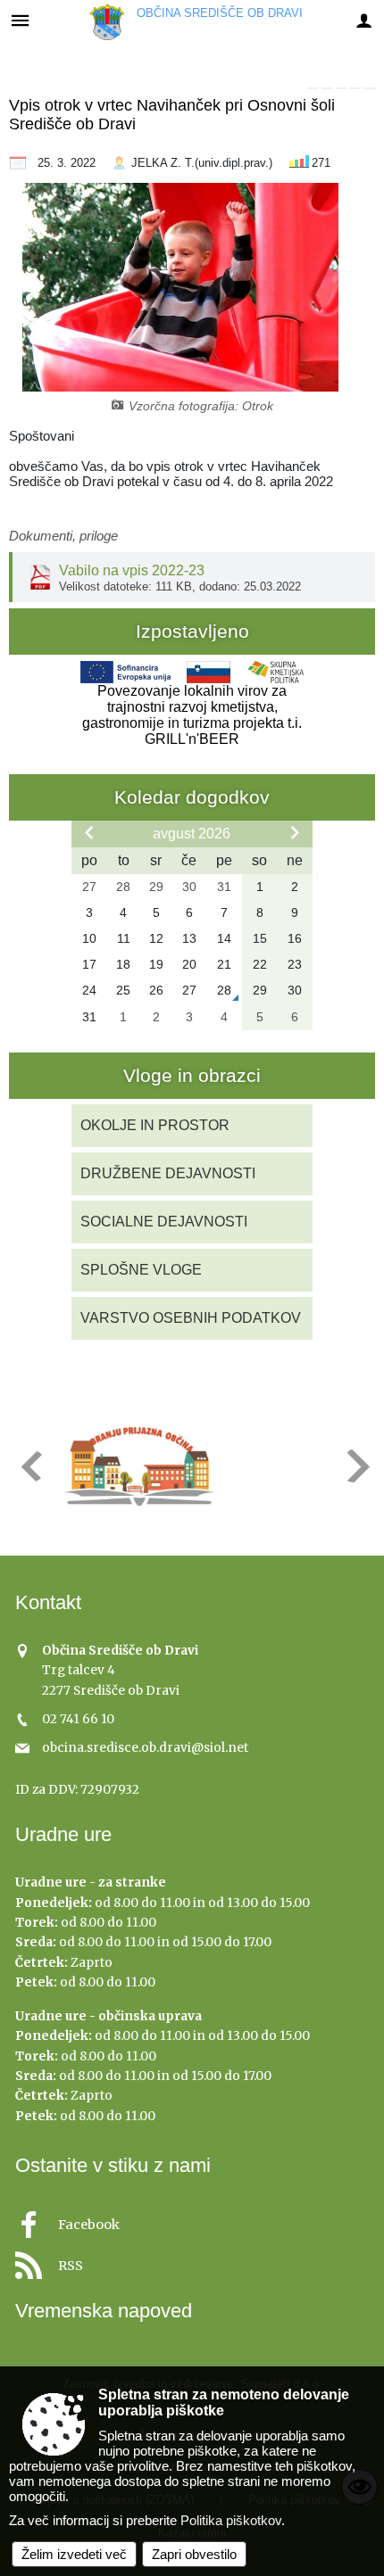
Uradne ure (63, 1834)
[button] (30, 1466)
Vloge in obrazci (192, 1075)
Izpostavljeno (192, 631)
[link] (313, 88)
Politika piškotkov (231, 2520)
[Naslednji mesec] (295, 832)
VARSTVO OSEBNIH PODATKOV (191, 1318)
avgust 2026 (192, 834)
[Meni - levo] (20, 20)
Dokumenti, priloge (63, 536)
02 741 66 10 (78, 1719)
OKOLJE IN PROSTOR (155, 1125)
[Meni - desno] (364, 20)
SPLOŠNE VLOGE (141, 1270)
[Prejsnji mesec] (89, 832)
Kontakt (48, 1602)
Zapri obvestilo (194, 2554)
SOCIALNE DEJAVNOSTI (164, 1222)
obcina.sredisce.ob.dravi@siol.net (145, 1748)
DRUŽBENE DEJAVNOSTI (168, 1173)
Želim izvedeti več (74, 2554)
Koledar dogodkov (192, 797)
